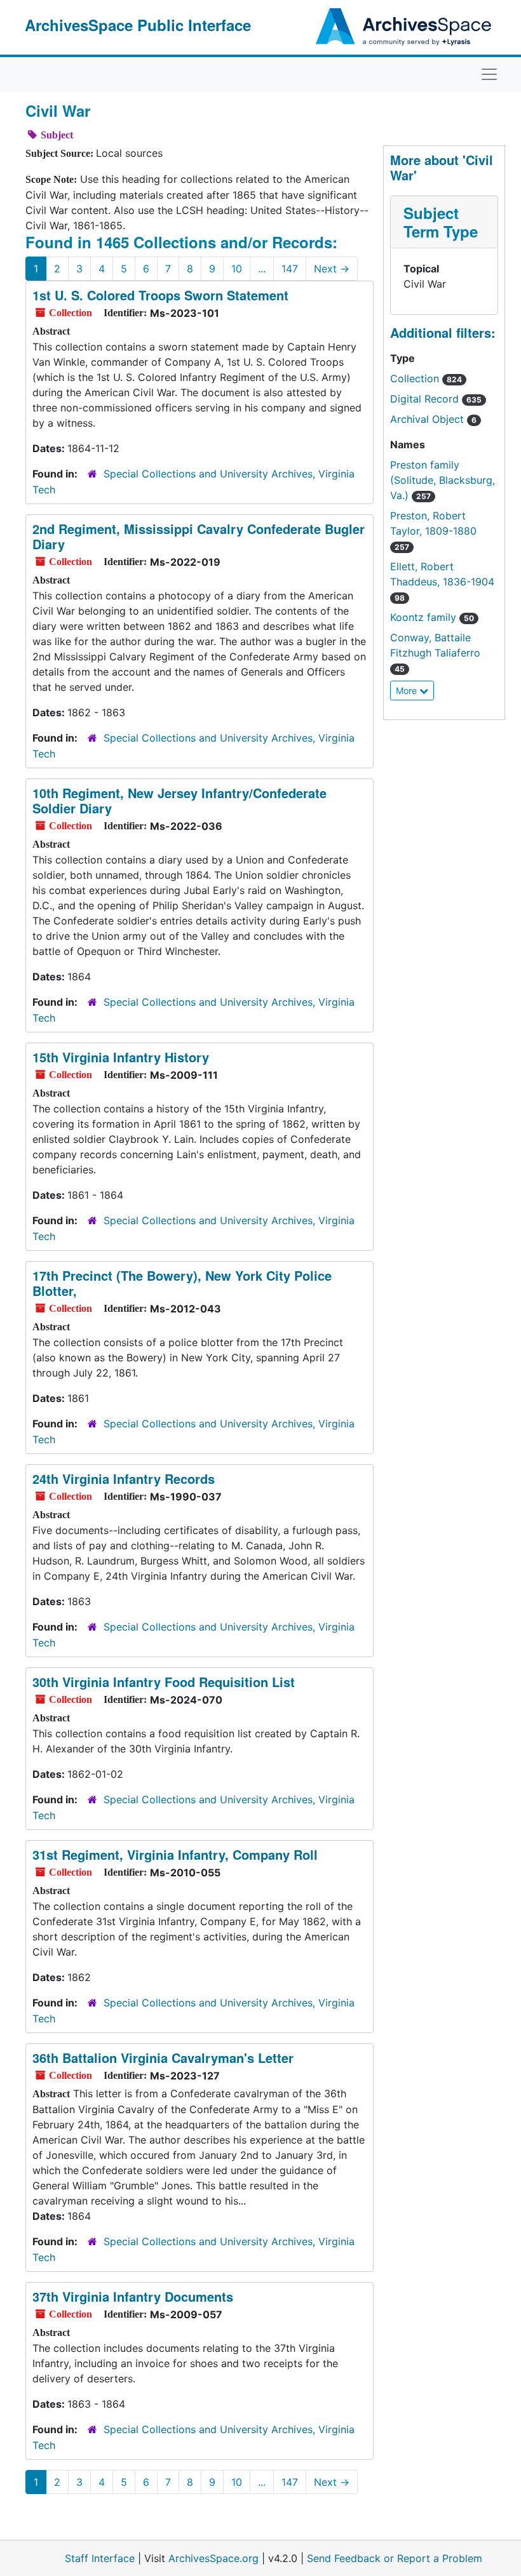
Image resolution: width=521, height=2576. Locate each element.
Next (332, 269)
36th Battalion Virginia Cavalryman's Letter (163, 2058)
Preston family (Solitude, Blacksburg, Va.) (443, 480)
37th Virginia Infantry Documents (133, 2296)
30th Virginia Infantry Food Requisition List (164, 1682)
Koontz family (432, 617)
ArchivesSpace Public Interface (138, 25)
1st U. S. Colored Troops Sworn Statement (160, 295)
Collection (426, 378)
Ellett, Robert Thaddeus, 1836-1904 (442, 581)
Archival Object (433, 419)
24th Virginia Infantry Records (124, 1478)
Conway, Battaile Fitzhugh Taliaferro (435, 652)
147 (290, 269)
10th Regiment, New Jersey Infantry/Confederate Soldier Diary (179, 800)
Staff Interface (100, 2558)
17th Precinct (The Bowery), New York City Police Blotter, (182, 1283)
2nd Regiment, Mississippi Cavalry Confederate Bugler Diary (199, 536)
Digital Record (436, 399)
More (408, 691)
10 (237, 269)
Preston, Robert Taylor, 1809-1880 (433, 531)
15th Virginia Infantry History (121, 1057)
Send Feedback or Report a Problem (395, 2558)
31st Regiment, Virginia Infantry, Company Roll (175, 1854)
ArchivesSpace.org (213, 2558)
